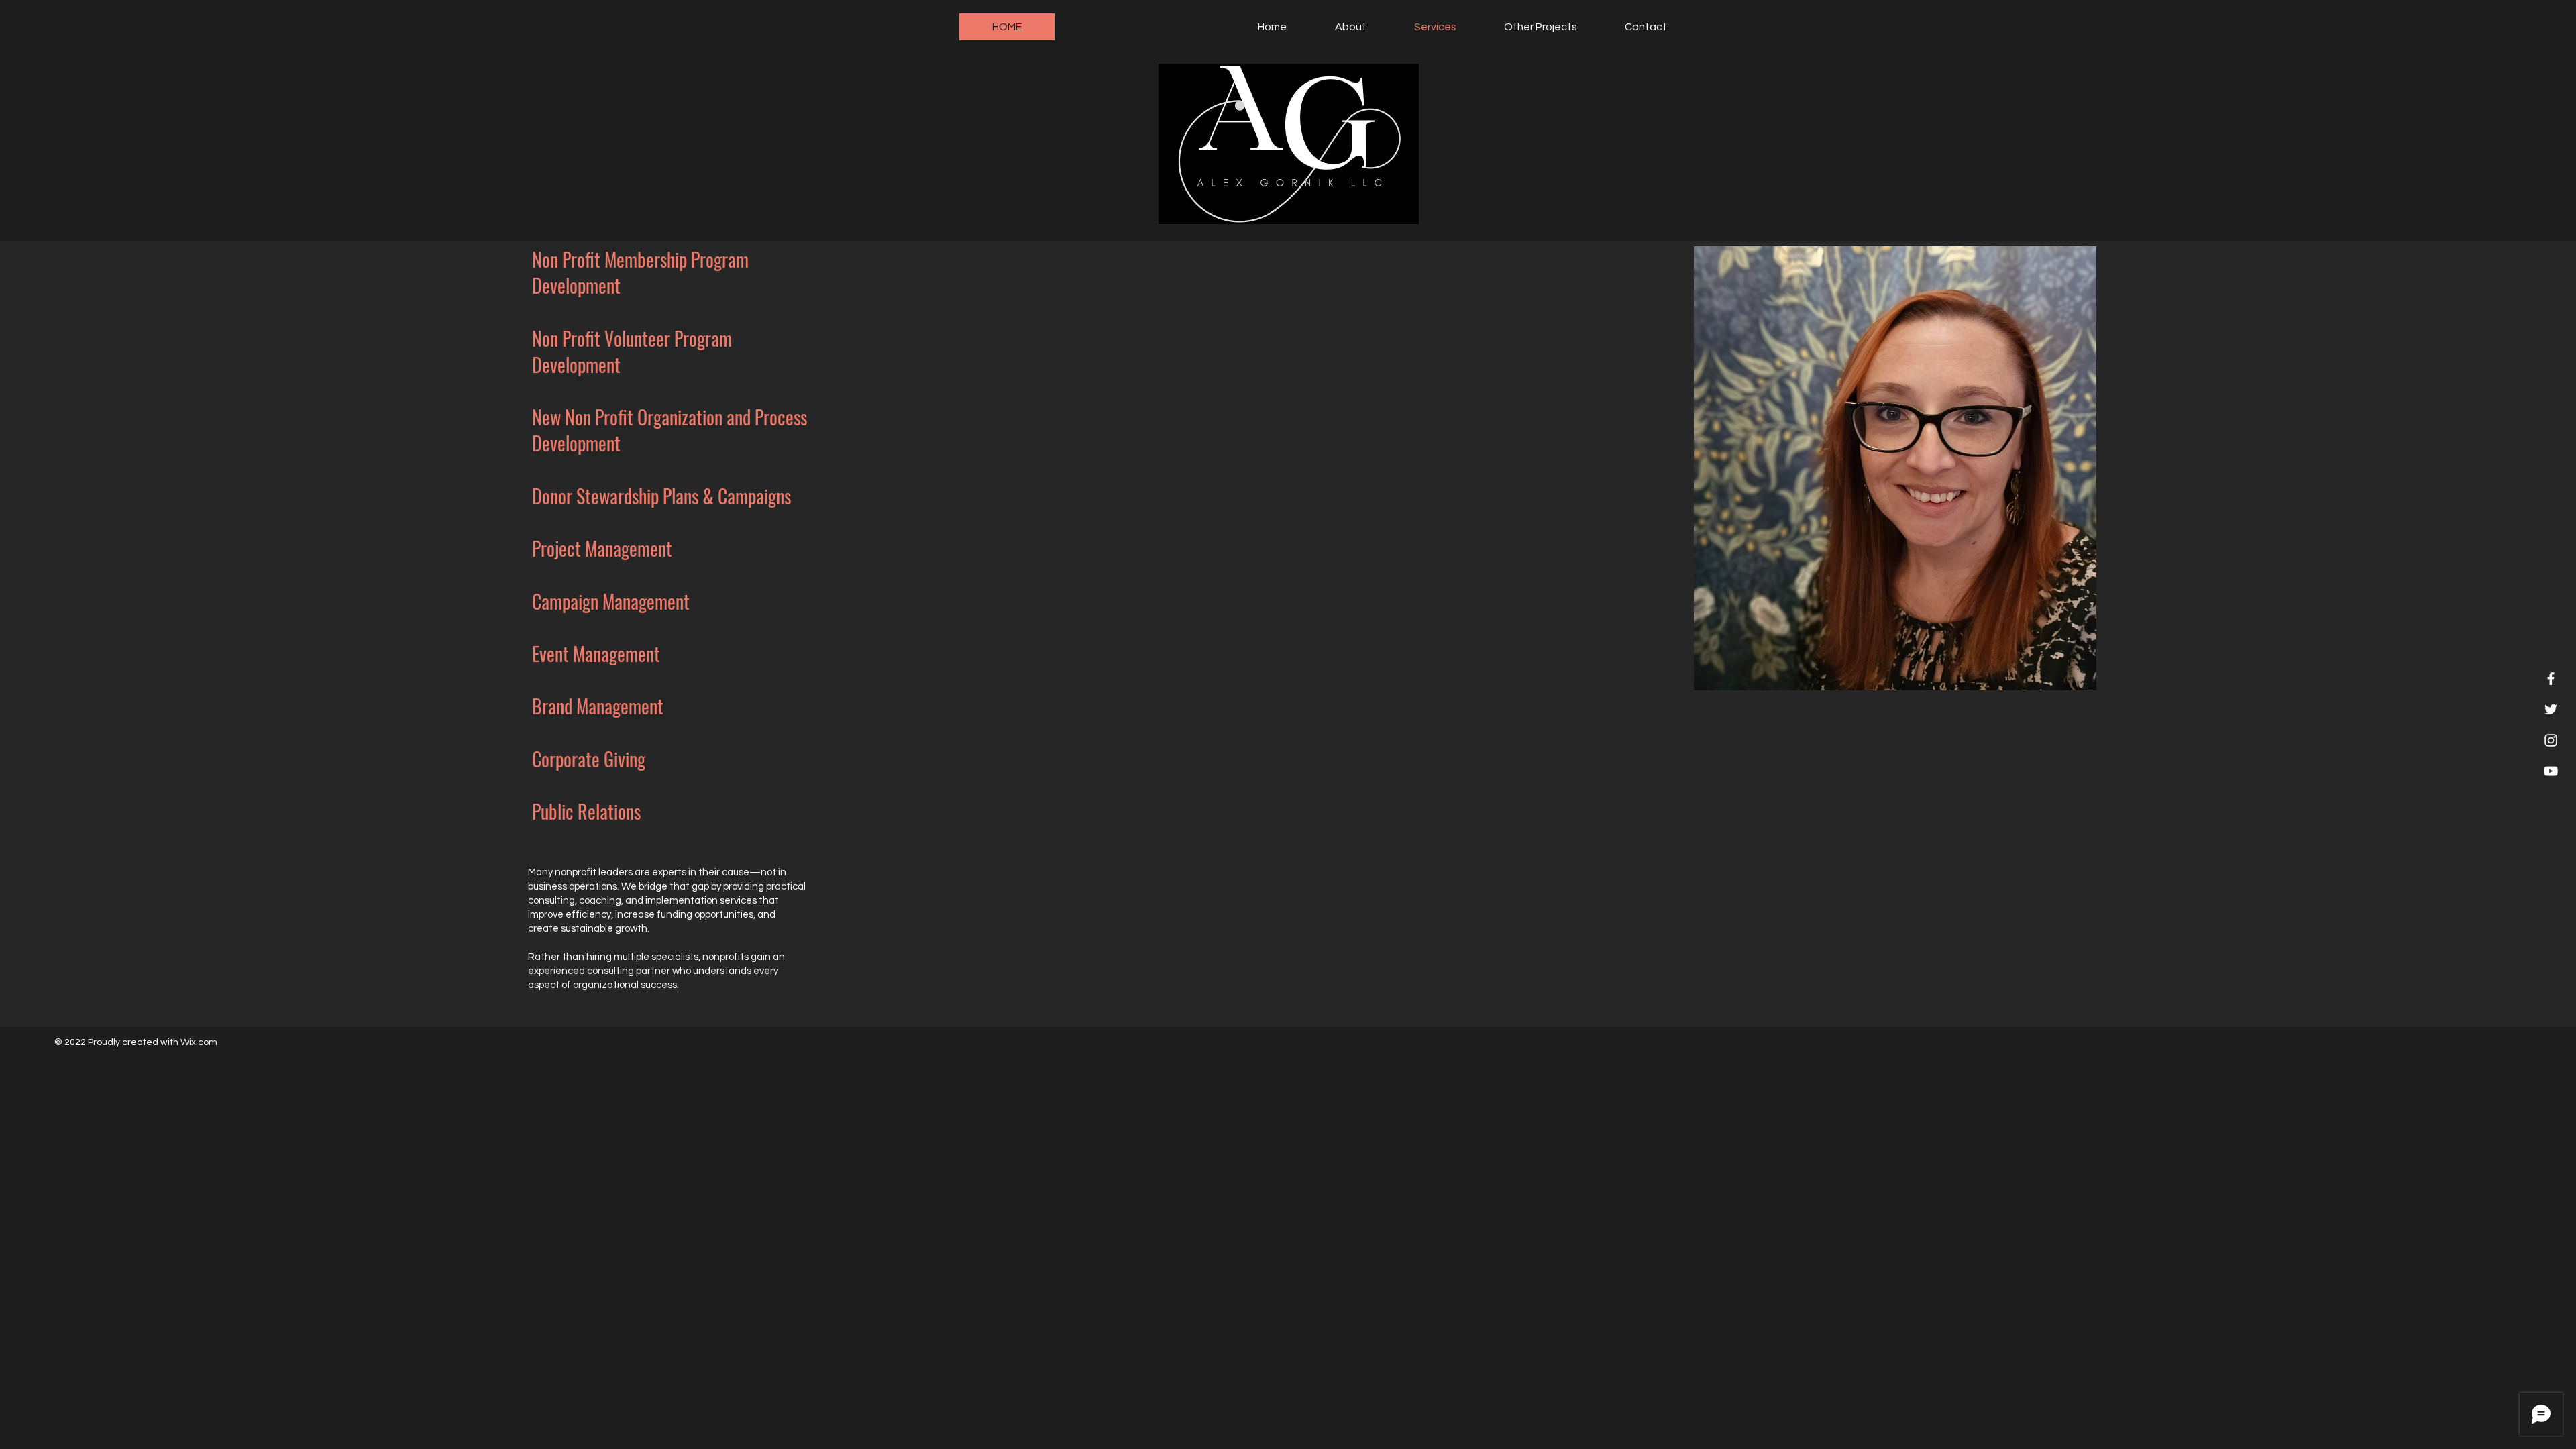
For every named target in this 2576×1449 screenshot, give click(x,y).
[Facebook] (2551, 679)
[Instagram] (2551, 740)
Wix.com (199, 1042)
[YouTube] (2551, 771)
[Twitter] (2551, 709)
